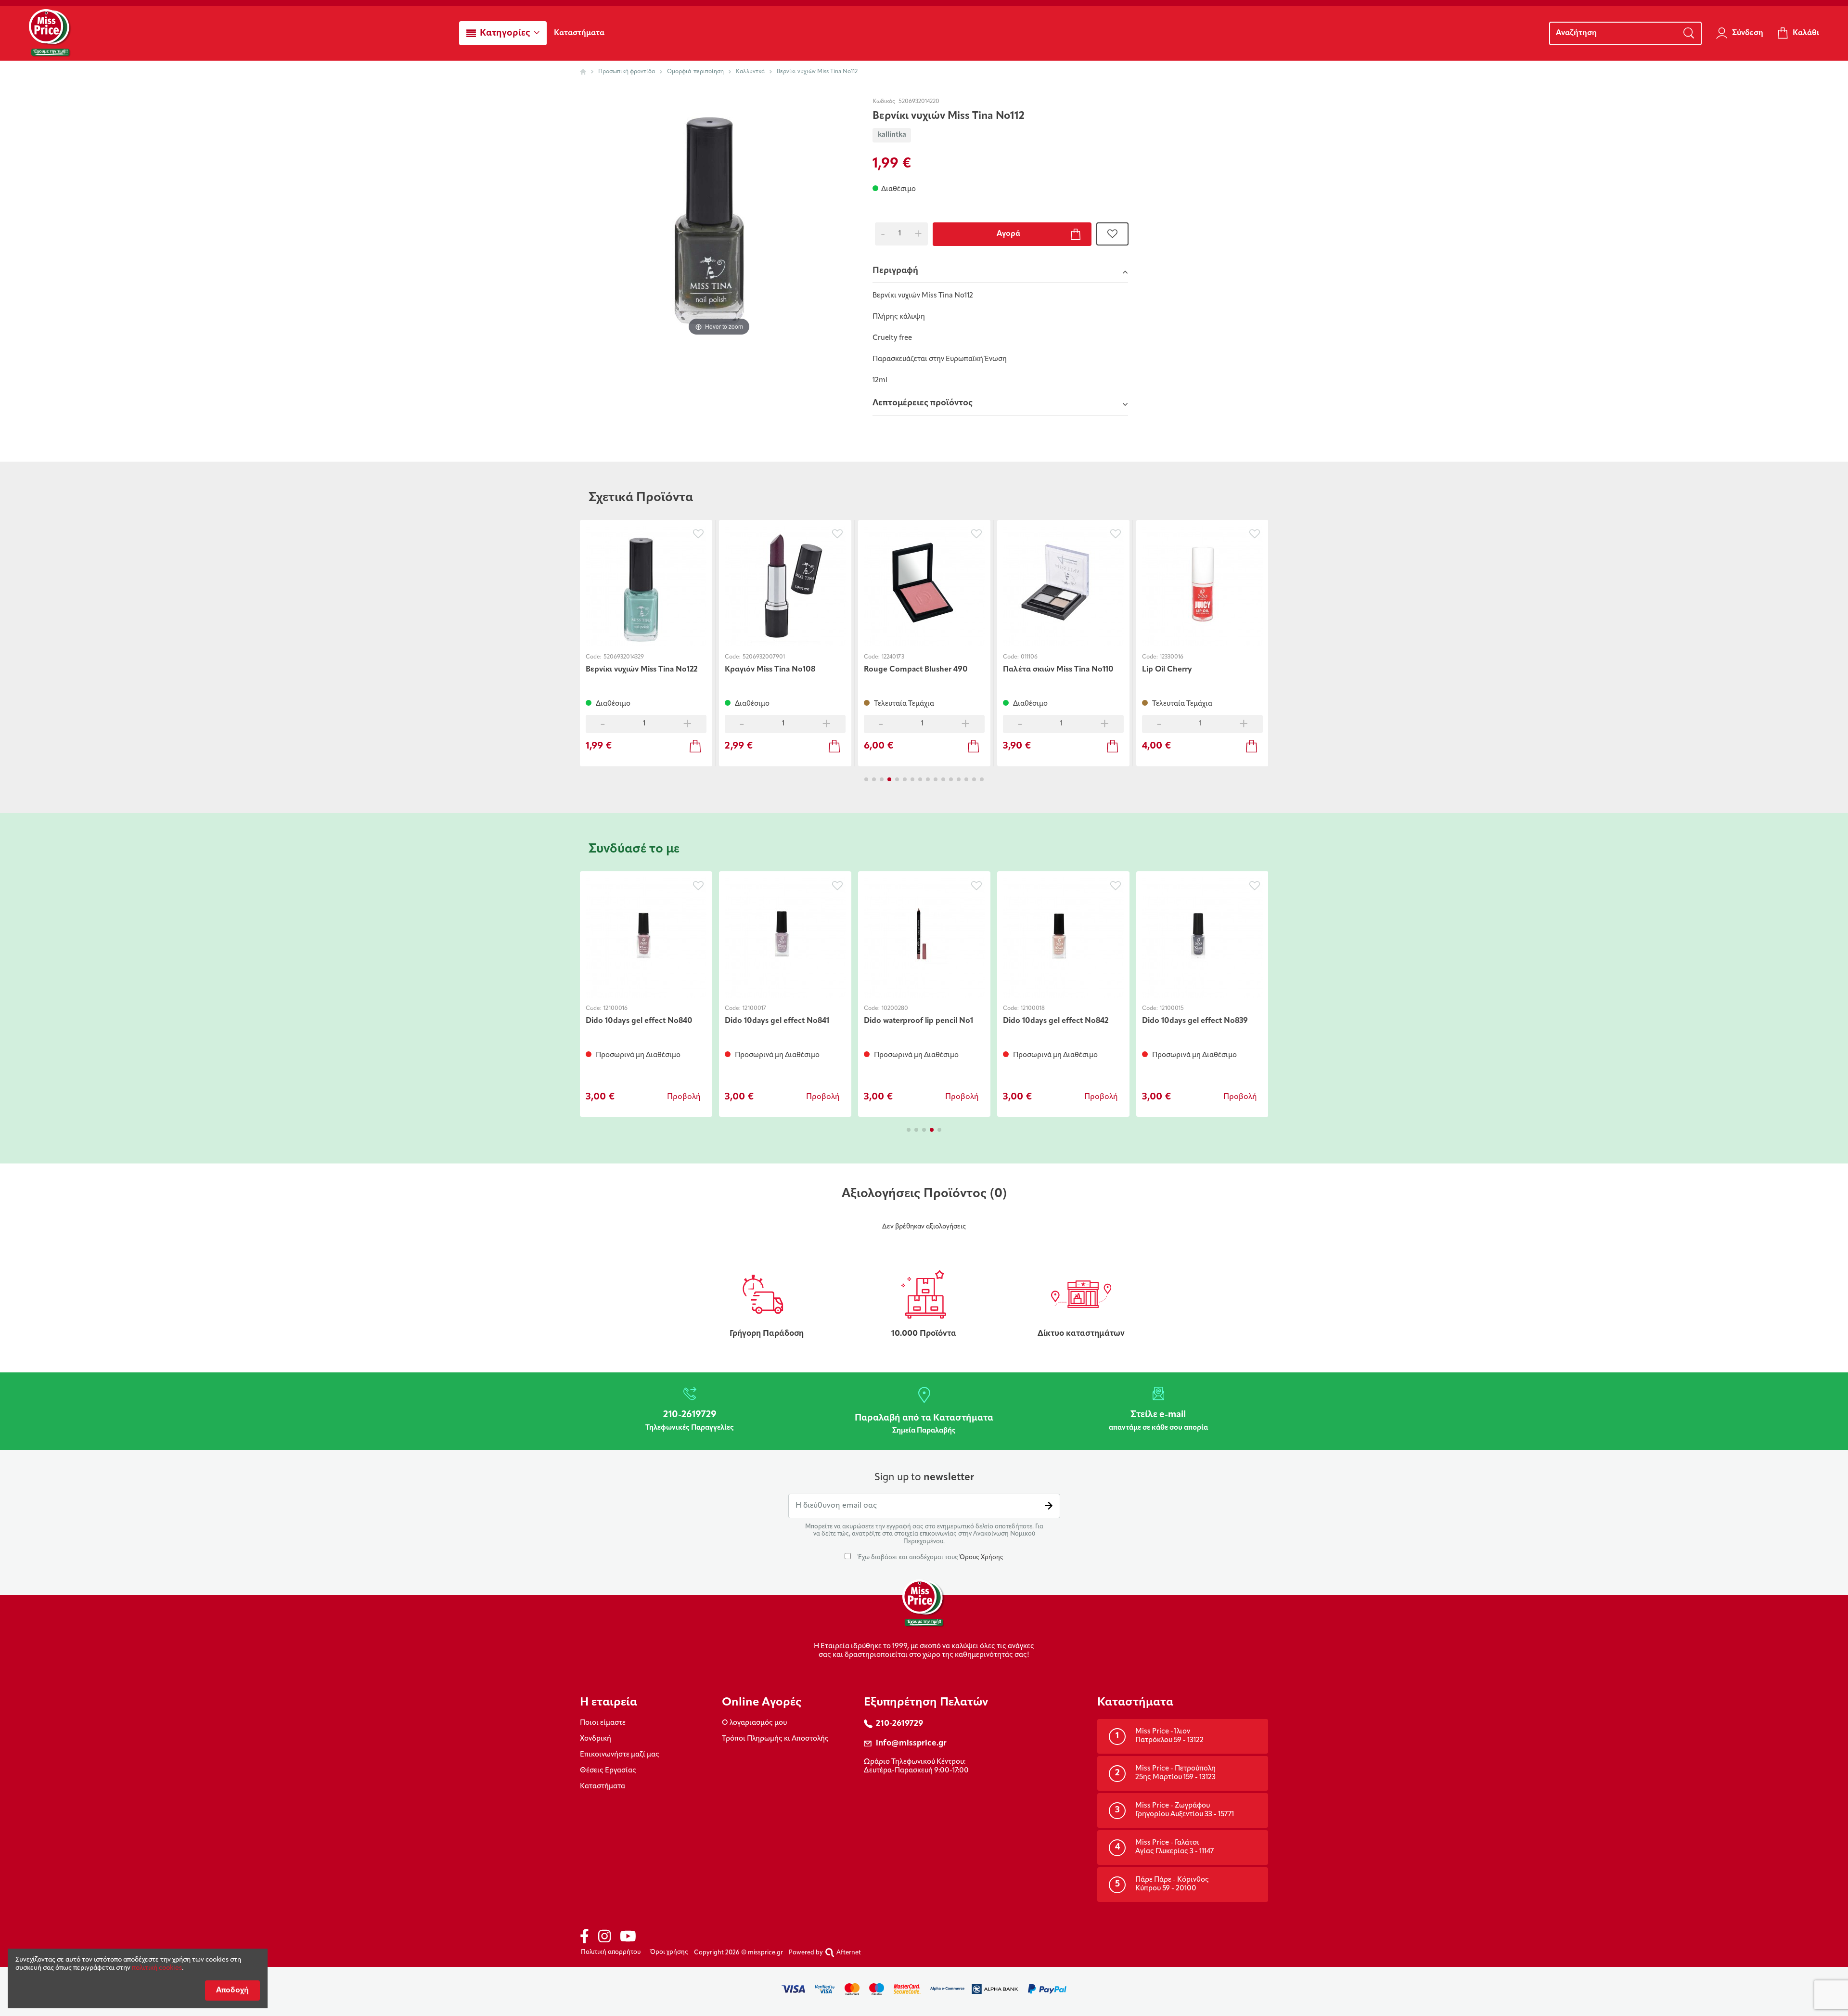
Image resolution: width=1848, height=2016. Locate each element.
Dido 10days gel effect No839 (1195, 1021)
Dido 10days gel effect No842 (1056, 1021)
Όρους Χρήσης (982, 1557)
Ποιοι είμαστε (603, 1723)
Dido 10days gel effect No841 (777, 1021)
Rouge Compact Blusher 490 (916, 670)
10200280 (895, 1008)
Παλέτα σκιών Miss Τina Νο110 (1058, 670)
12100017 (754, 1008)
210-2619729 (899, 1724)
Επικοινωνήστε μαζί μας (620, 1755)
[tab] (1000, 272)
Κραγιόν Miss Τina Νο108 (770, 670)
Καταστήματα (603, 1787)
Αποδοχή (232, 1990)
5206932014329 (624, 657)
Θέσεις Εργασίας (608, 1771)
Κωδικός (884, 102)
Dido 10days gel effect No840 (639, 1021)
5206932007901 (764, 657)
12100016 (616, 1008)
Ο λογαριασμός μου (754, 1723)
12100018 (1033, 1008)
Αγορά (1008, 234)
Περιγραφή (895, 271)
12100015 (1172, 1008)
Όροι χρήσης (669, 1952)
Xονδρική (596, 1739)
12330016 (1172, 657)
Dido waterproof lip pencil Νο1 (918, 1021)
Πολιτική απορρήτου (611, 1952)
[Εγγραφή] (1049, 1506)
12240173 (893, 657)
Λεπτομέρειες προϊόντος (923, 403)
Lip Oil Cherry (1167, 670)
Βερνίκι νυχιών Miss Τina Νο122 (642, 670)
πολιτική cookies (157, 1968)
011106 (1029, 657)
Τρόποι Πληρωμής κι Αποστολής (775, 1739)
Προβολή (684, 1097)
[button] (503, 33)
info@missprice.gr (911, 1743)
